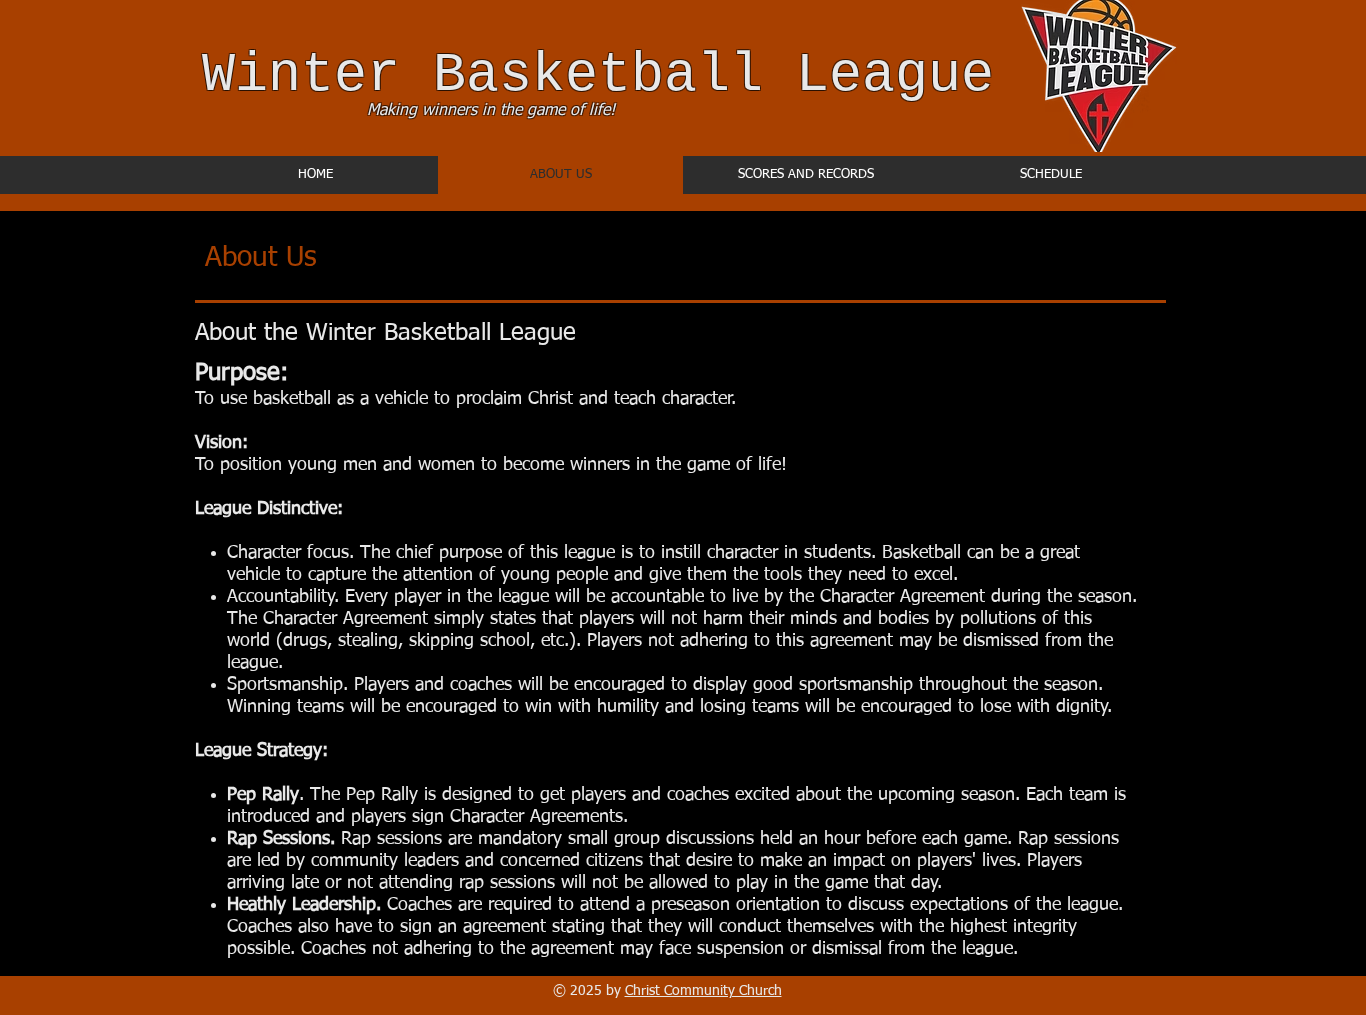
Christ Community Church (703, 991)
